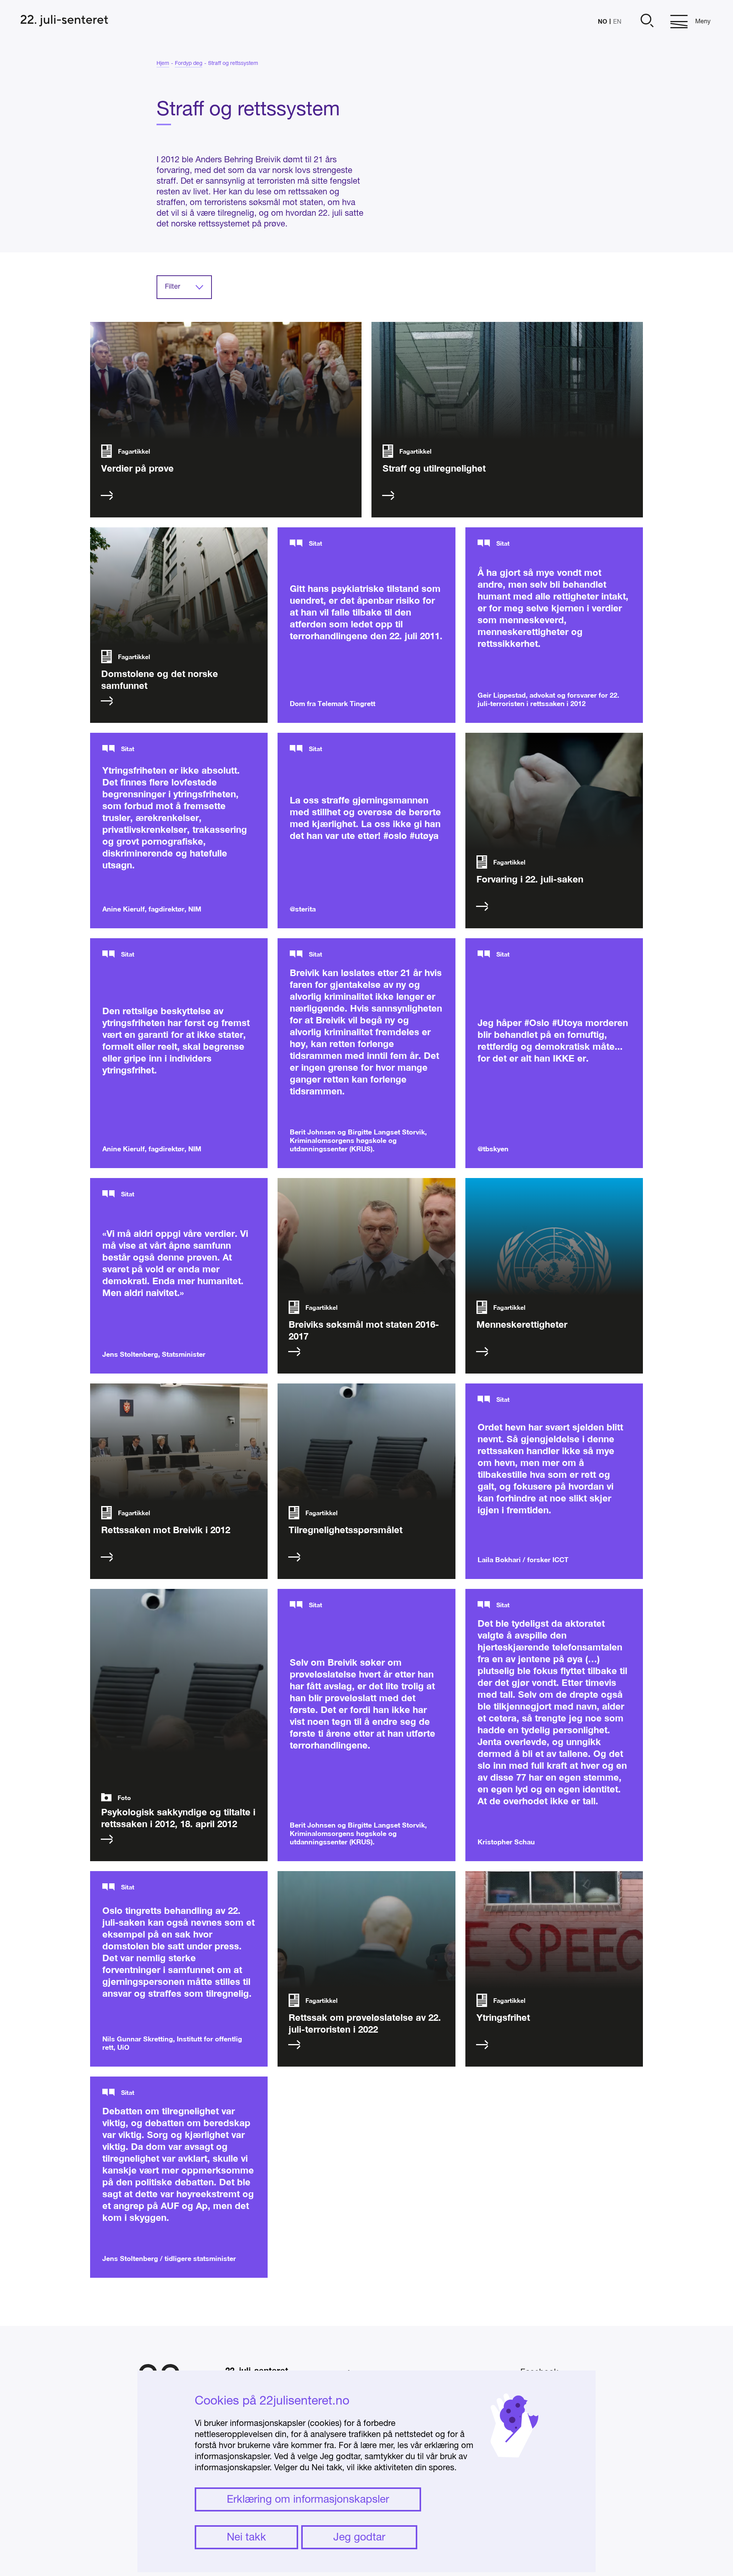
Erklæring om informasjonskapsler (308, 2500)
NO (602, 21)
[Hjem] (64, 22)
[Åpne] (646, 22)
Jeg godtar (359, 2538)
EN (617, 22)
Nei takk (246, 2538)
